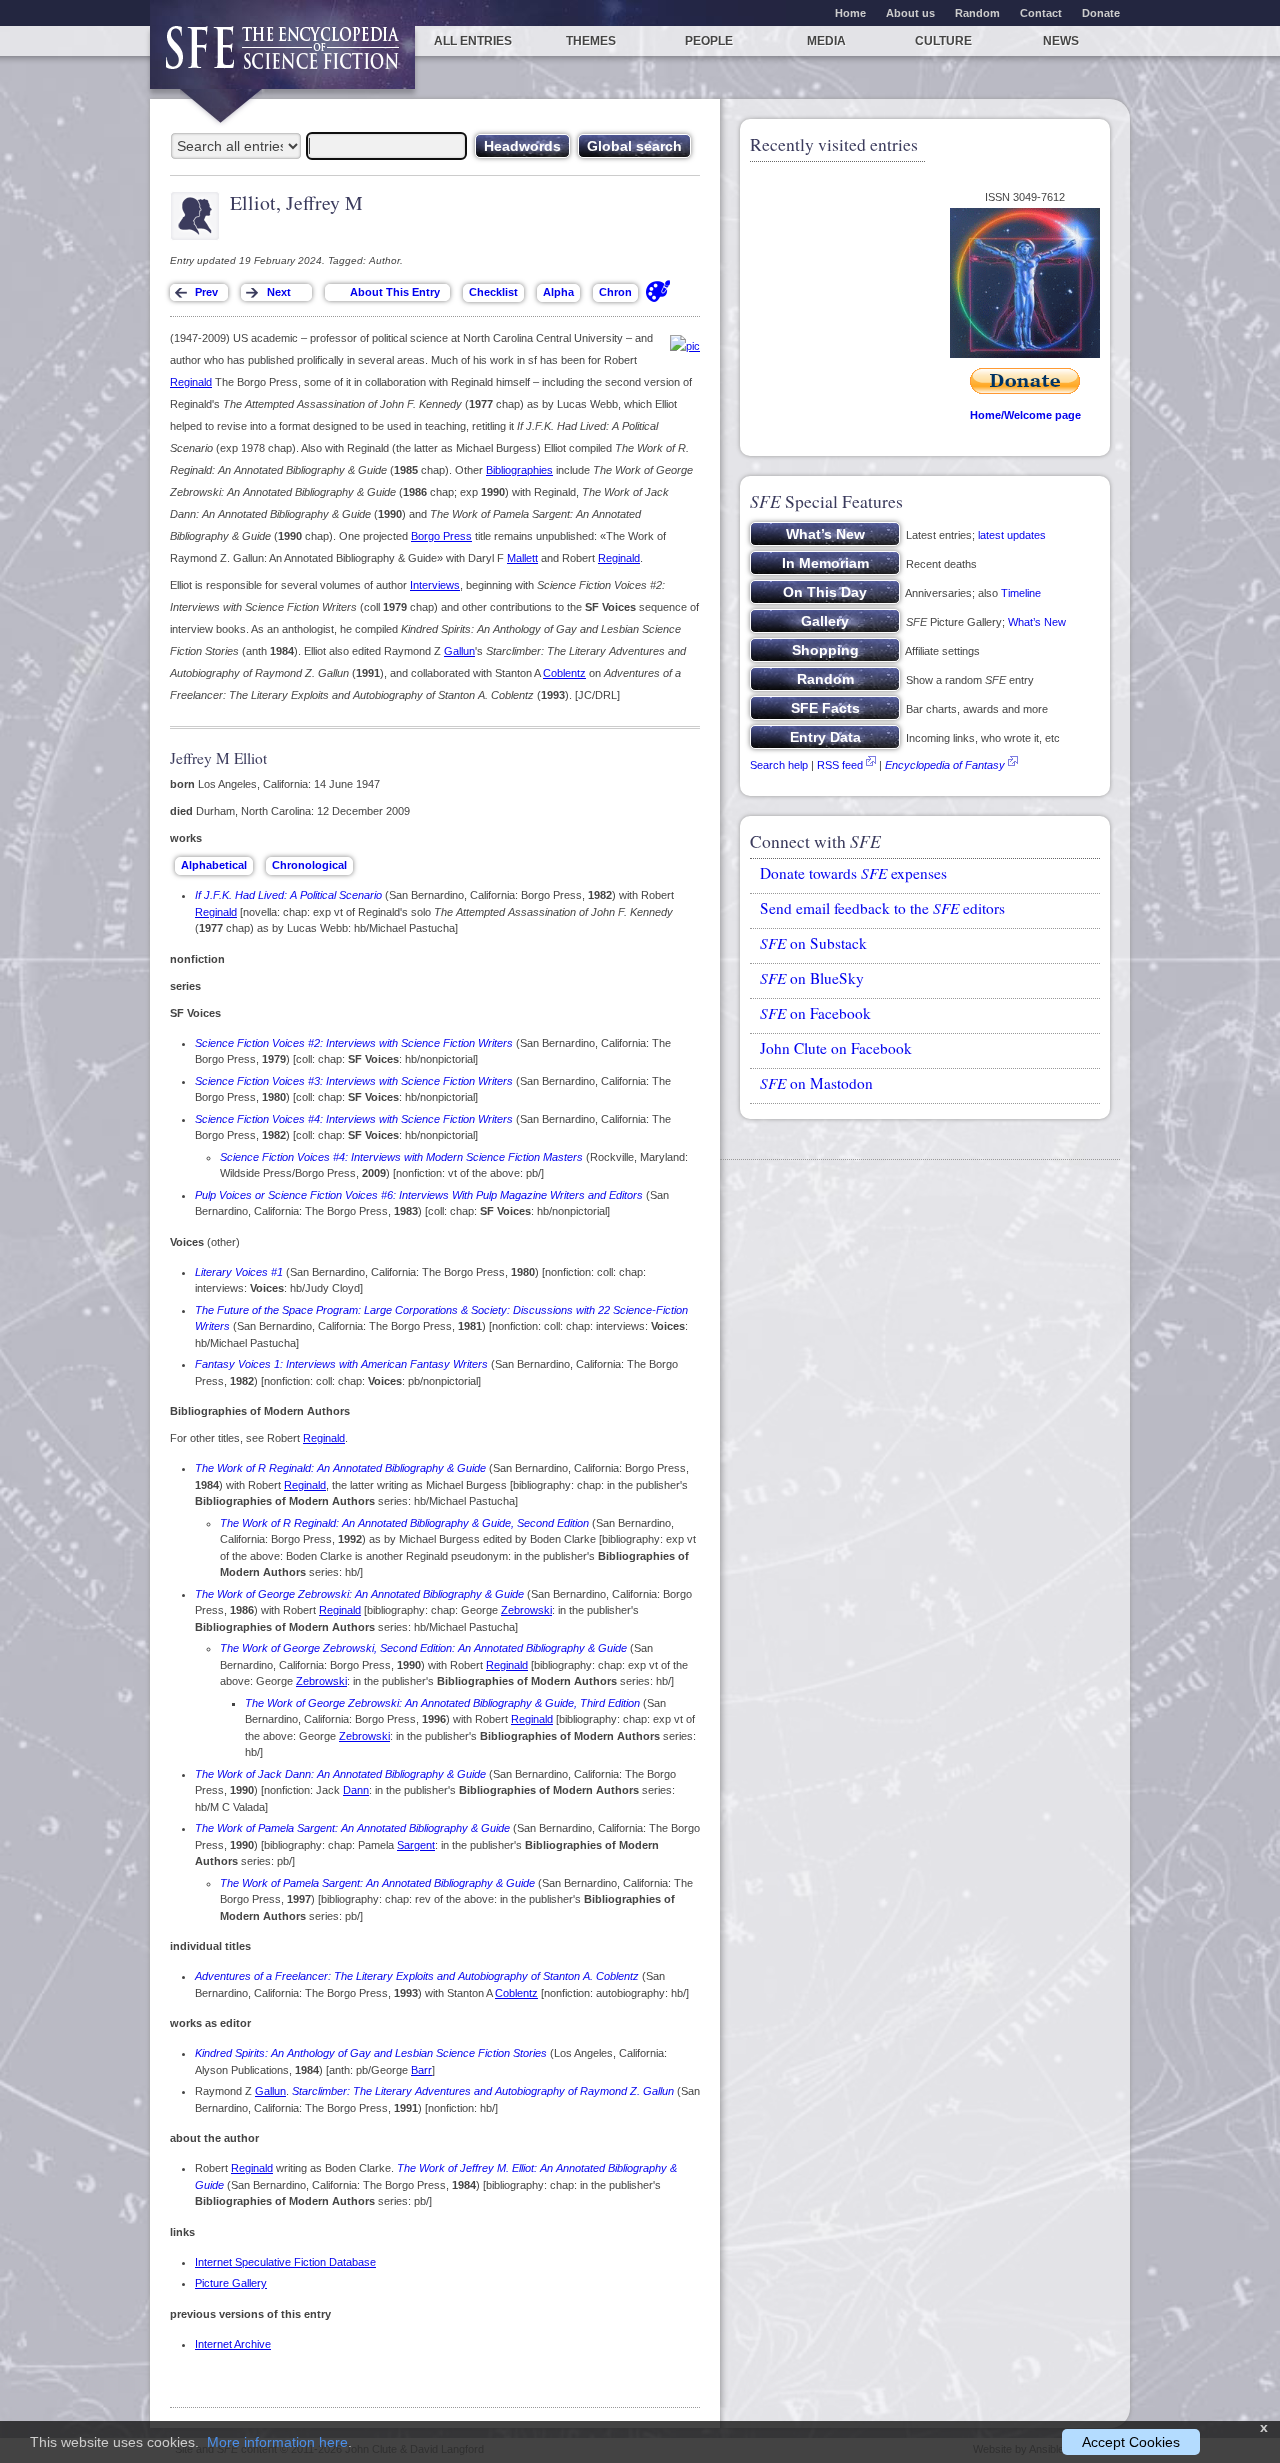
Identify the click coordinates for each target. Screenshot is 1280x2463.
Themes (591, 41)
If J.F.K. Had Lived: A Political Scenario (288, 895)
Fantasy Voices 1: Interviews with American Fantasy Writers (341, 1364)
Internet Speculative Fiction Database (285, 2262)
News (1061, 41)
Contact (1041, 13)
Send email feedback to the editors (882, 908)
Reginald (191, 382)
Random (977, 13)
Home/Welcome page (1025, 415)
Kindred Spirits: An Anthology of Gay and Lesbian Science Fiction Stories (371, 2053)
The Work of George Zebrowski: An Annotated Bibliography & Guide (359, 1594)
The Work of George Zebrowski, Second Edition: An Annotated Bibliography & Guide (423, 1648)
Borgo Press (441, 536)
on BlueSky (812, 978)
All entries (473, 41)
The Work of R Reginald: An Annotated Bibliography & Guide (340, 1468)
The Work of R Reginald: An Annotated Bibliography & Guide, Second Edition (404, 1523)
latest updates (1012, 535)
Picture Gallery (231, 2283)
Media (826, 41)
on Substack (813, 943)
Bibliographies (519, 470)
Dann (356, 1790)
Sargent (416, 1845)
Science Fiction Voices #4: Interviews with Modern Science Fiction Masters (401, 1157)
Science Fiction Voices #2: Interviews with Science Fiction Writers (354, 1043)
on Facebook (815, 1013)
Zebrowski (526, 1610)
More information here (277, 2442)
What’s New (1037, 622)
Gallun (459, 651)
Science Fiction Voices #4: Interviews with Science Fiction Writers (354, 1119)
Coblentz (564, 673)
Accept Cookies (1131, 2442)
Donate (1101, 13)
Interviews (435, 585)
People (709, 41)
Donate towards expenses (853, 873)
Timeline (1021, 593)
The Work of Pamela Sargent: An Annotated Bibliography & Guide (352, 1828)
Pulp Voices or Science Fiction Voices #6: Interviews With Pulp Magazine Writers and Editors (419, 1195)
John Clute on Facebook (836, 1048)
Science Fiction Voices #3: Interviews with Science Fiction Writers (354, 1081)
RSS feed (840, 765)
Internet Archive (233, 2344)
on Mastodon (816, 1083)
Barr (421, 2070)
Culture (943, 41)
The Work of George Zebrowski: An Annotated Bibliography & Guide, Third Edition (442, 1703)
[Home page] (282, 57)
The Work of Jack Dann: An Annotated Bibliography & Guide (340, 1774)
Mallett (522, 558)
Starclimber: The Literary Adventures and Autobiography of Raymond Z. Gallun (483, 2091)
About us (910, 13)
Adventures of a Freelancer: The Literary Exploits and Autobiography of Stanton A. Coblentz (417, 1976)
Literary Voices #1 (239, 1272)
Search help (779, 765)
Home (850, 13)
